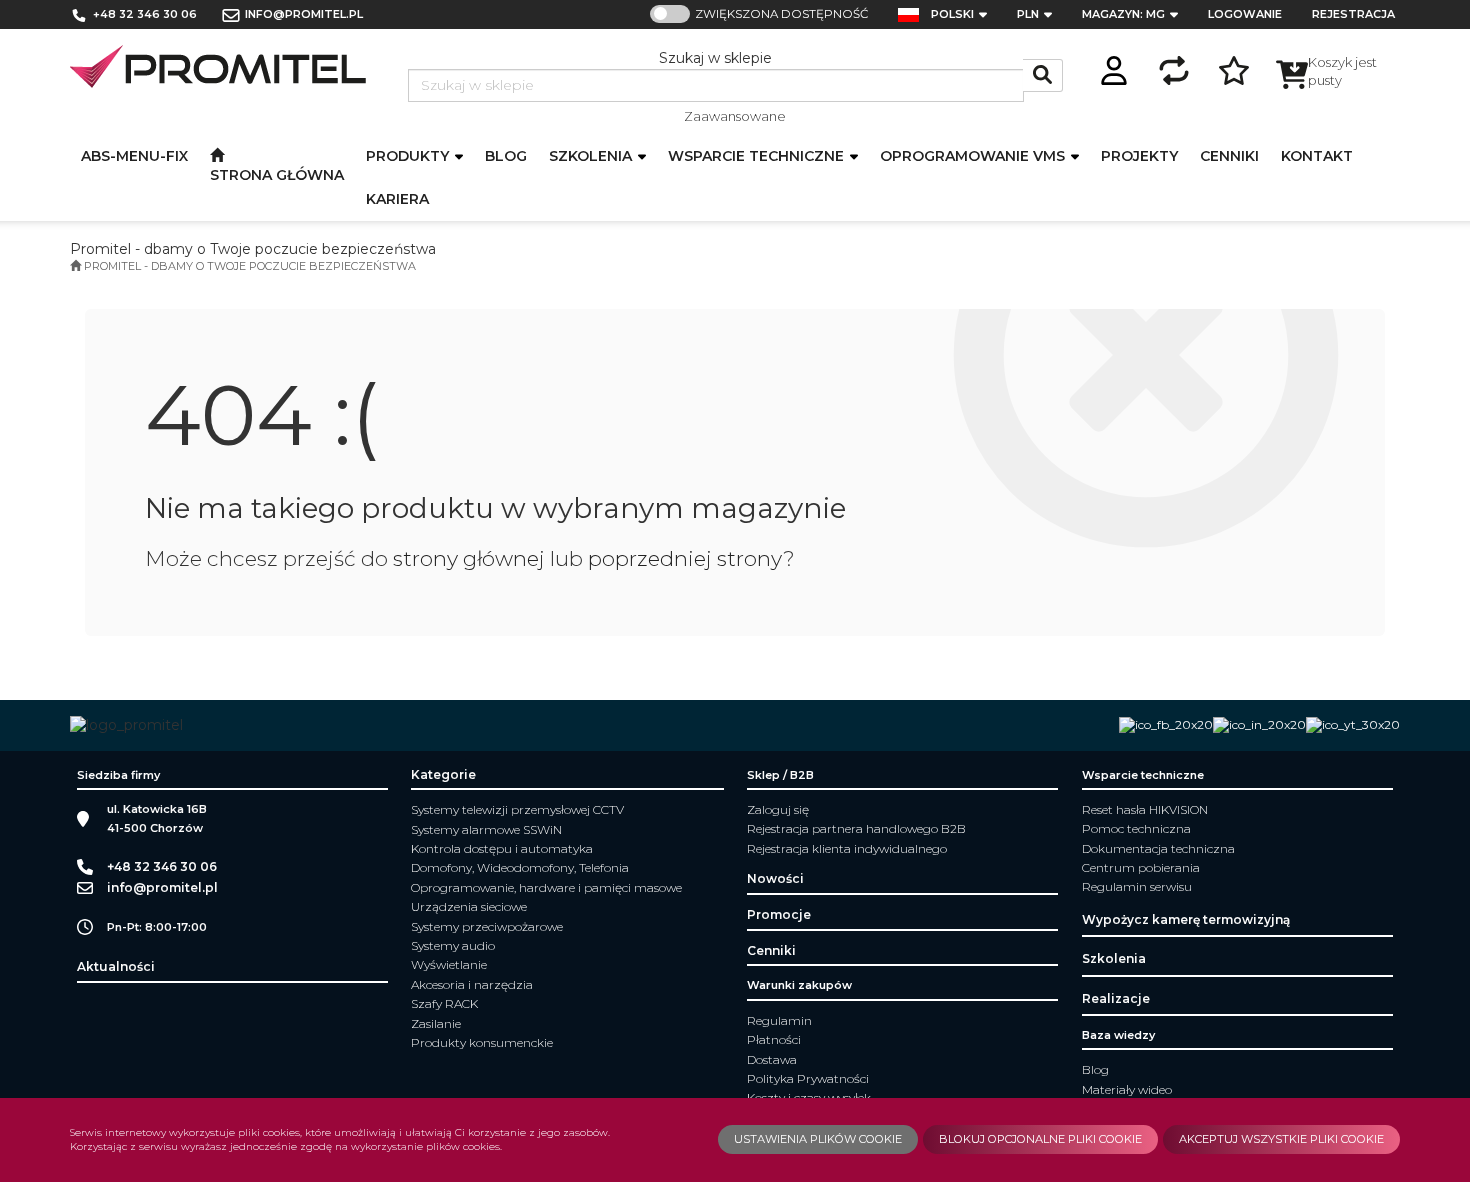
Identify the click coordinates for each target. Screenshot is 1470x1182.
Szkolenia (592, 156)
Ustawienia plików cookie (818, 1139)
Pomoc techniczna (1136, 828)
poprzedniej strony (685, 558)
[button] (965, 14)
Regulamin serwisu (1137, 886)
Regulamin (779, 1020)
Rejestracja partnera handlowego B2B (856, 828)
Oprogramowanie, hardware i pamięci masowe (546, 887)
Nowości (775, 878)
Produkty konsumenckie (482, 1042)
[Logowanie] (1114, 67)
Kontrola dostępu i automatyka (502, 848)
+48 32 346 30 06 (145, 14)
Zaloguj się (778, 809)
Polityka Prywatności (808, 1078)
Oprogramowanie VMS (974, 156)
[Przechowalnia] (1234, 67)
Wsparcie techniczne (758, 156)
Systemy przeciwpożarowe (487, 926)
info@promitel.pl (304, 14)
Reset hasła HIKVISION (1145, 809)
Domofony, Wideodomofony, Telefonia (520, 867)
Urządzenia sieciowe (469, 906)
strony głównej (469, 558)
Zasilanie (436, 1023)
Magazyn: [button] (1123, 14)
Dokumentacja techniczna (1158, 848)
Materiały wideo (1127, 1089)
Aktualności (116, 966)
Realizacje (1116, 998)
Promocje (779, 914)
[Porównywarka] (1174, 67)
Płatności (774, 1039)
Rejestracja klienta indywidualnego (847, 848)
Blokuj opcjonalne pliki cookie (1040, 1139)
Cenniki (771, 950)
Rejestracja (1353, 14)
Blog (1095, 1069)
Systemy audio (453, 945)
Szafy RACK (444, 1003)
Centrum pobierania (1141, 867)
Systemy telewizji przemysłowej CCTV (517, 809)
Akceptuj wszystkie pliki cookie (1281, 1139)
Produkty (409, 156)
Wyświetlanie (449, 964)
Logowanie (1245, 14)
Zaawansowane (735, 116)
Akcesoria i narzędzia (472, 984)
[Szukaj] (1043, 75)
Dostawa (772, 1059)
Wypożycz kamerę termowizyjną (1186, 919)
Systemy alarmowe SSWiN (486, 829)
